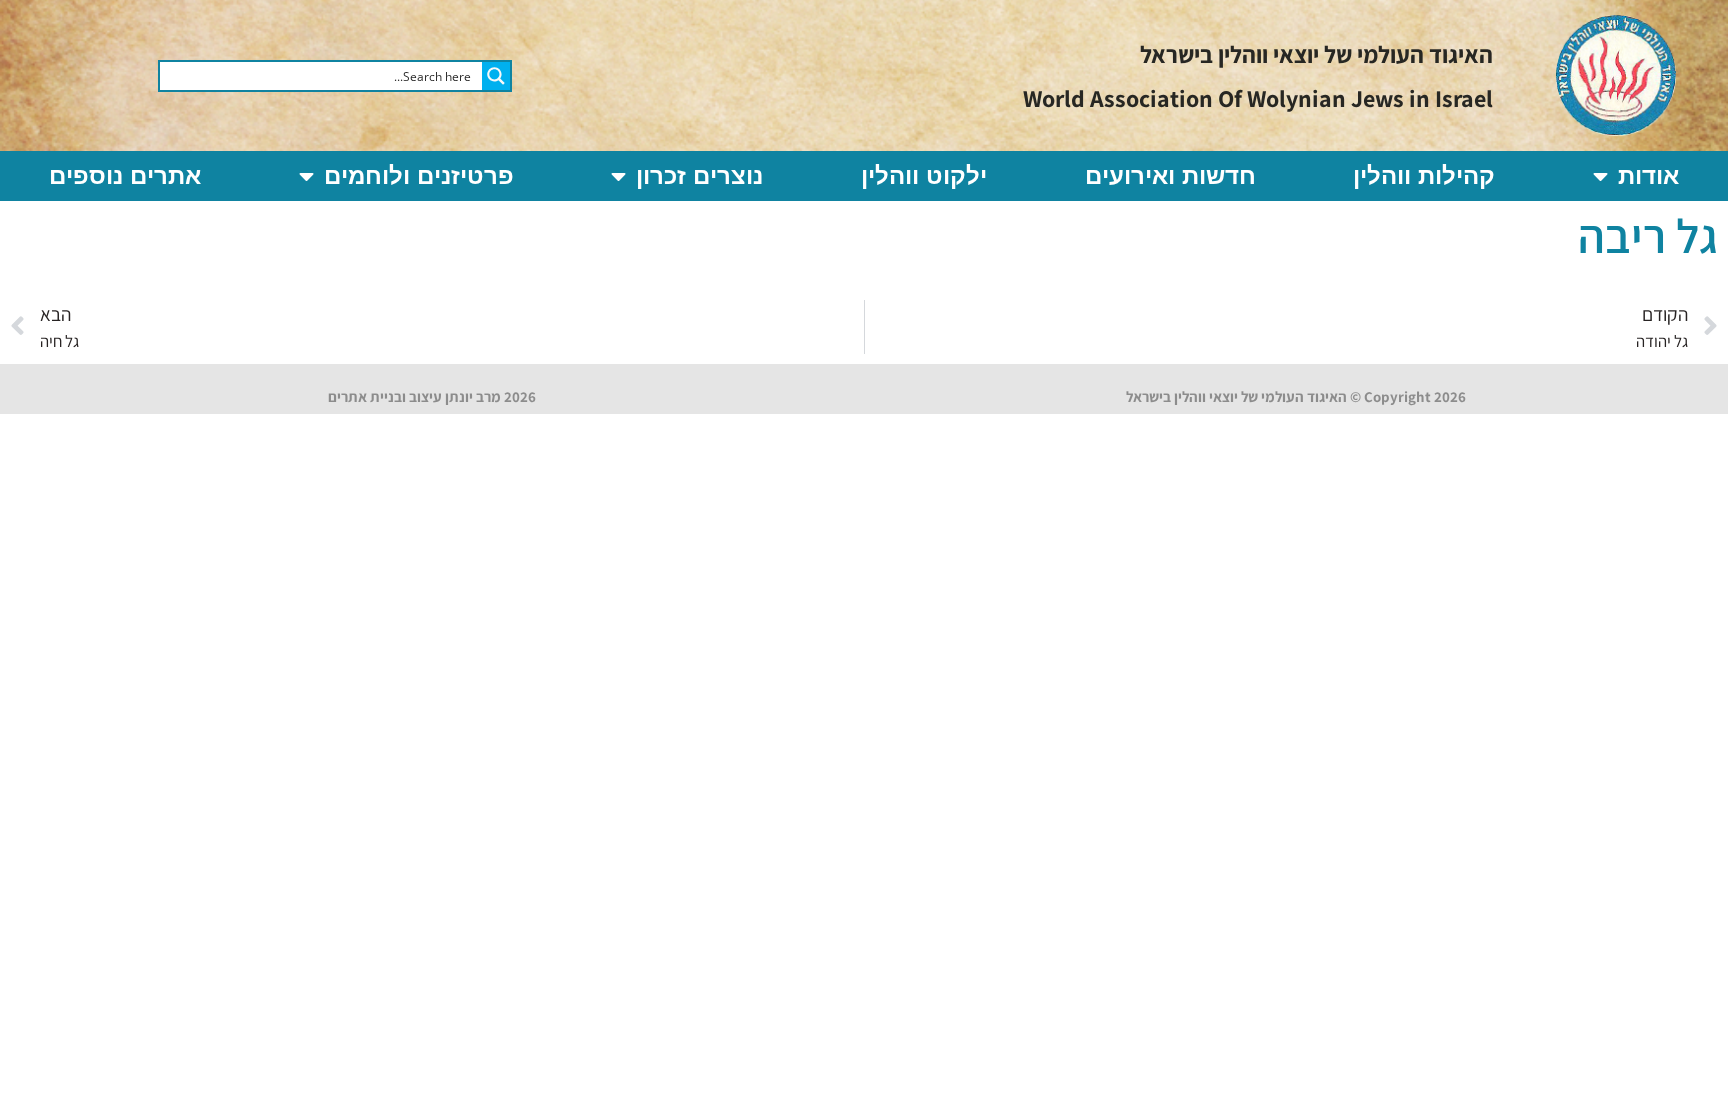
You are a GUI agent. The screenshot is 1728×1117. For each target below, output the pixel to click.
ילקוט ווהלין (924, 175)
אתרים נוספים (125, 175)
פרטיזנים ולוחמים (419, 175)
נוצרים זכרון (699, 175)
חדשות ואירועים (1170, 175)
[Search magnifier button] (496, 76)
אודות (1648, 175)
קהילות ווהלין (1424, 175)
